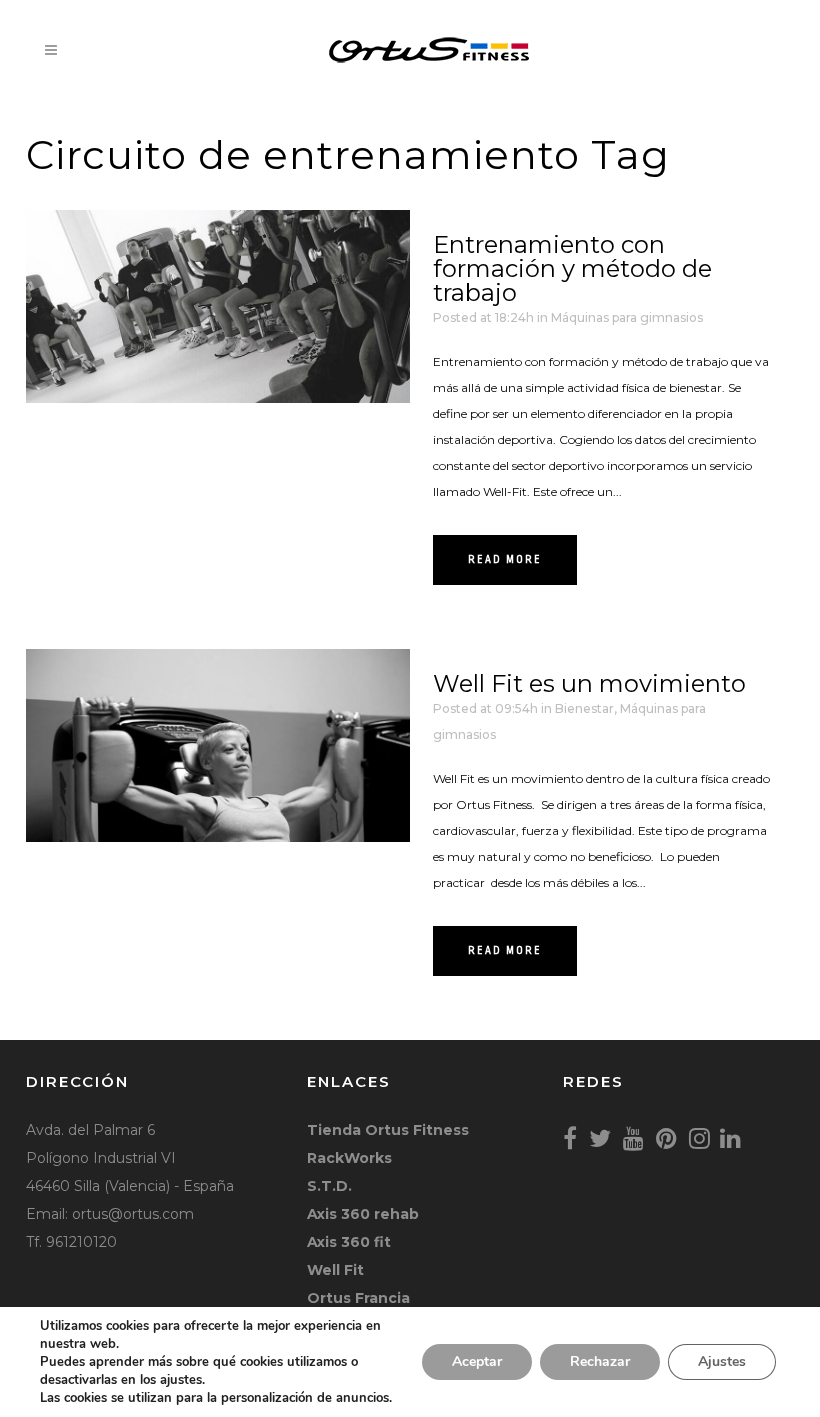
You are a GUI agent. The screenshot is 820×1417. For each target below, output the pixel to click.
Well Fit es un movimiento (589, 683)
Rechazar (600, 1361)
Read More (505, 560)
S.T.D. (329, 1186)
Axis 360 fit (349, 1242)
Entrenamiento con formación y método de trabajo (572, 268)
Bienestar (584, 708)
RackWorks (349, 1158)
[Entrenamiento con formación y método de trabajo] (218, 306)
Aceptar (477, 1361)
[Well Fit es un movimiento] (218, 745)
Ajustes (722, 1361)
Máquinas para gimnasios (627, 317)
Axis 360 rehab (363, 1214)
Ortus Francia (358, 1298)
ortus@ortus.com (133, 1214)
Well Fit (335, 1270)
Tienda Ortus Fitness (388, 1130)
